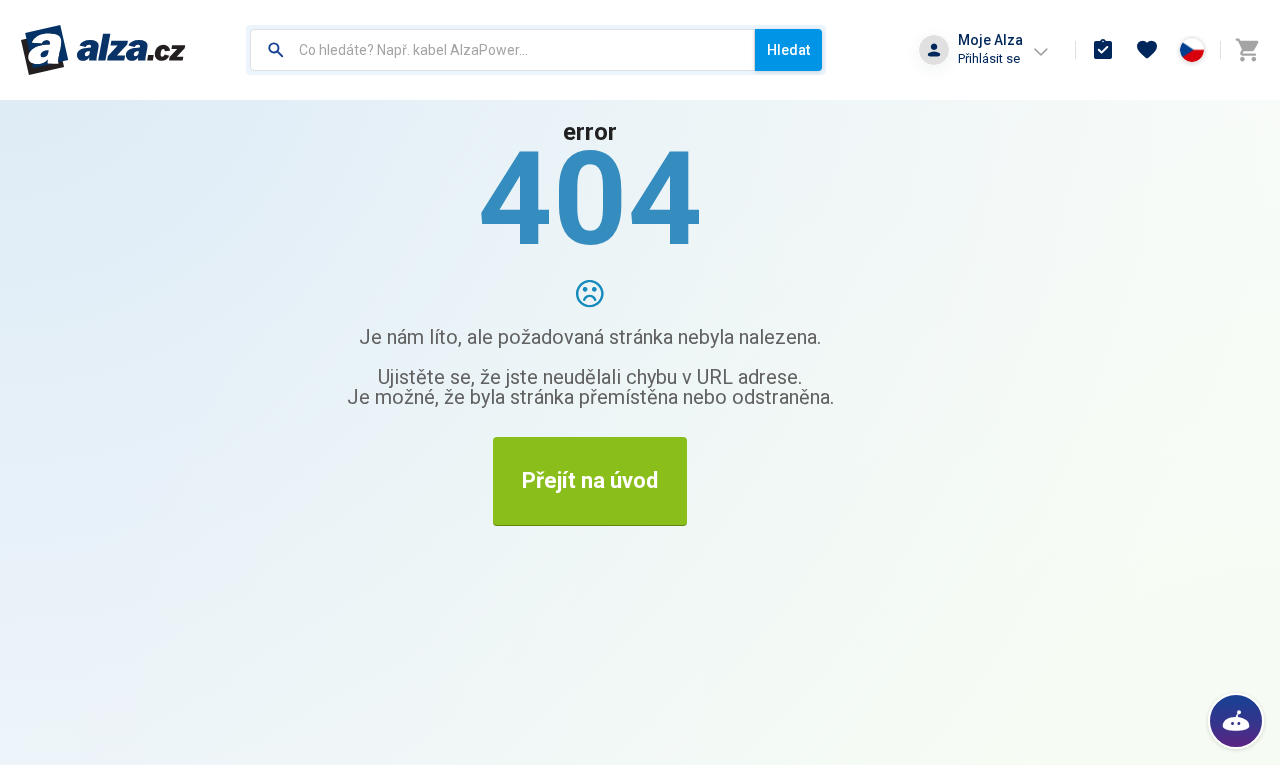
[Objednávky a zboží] (1103, 50)
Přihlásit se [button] (989, 58)
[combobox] (502, 50)
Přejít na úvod (590, 480)
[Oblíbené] (1147, 50)
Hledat (788, 50)
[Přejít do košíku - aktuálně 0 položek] (1247, 50)
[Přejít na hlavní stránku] (103, 50)
